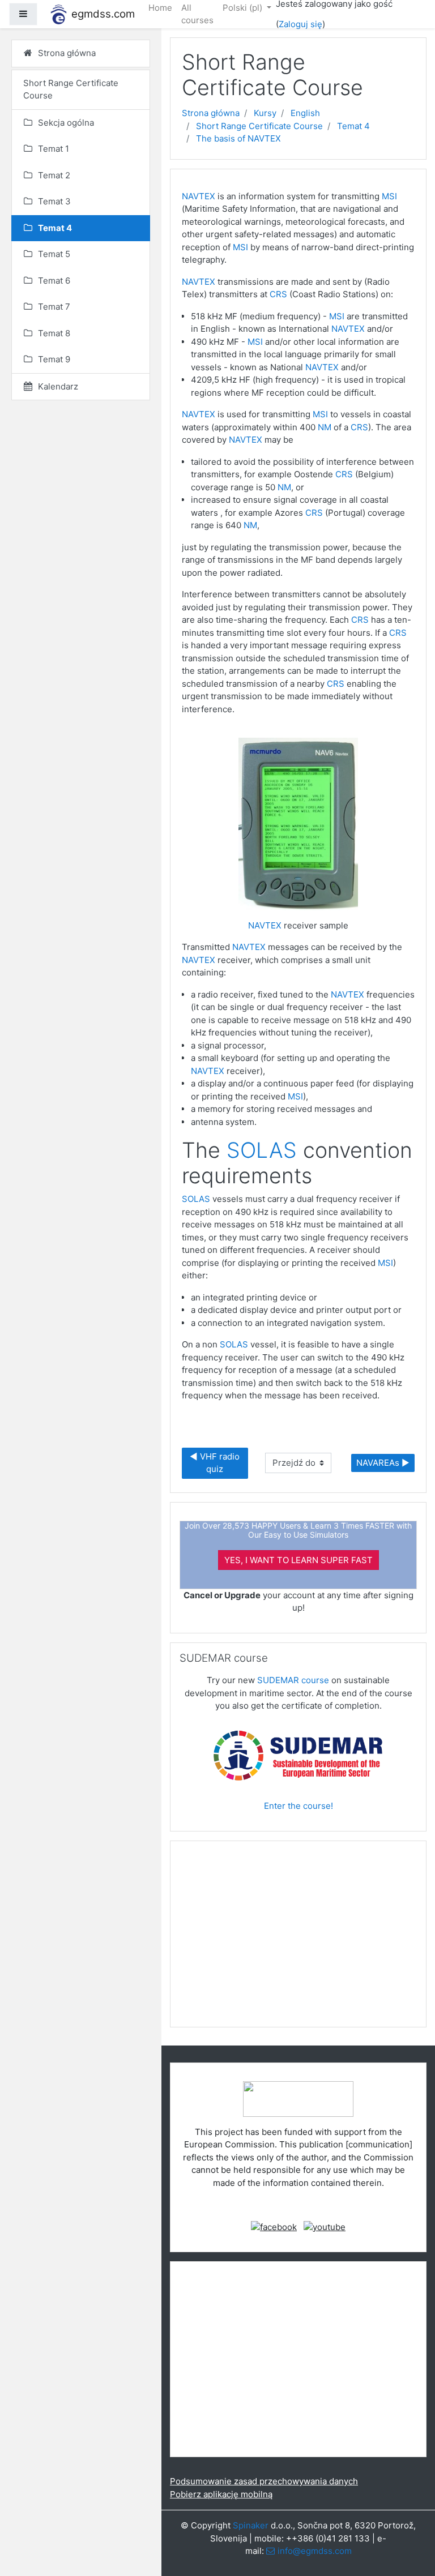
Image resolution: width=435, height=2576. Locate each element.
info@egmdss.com (315, 2551)
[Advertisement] (298, 1939)
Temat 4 (353, 126)
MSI (389, 196)
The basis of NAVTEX (238, 138)
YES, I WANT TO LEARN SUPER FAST (298, 1560)
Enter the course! (298, 1806)
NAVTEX (199, 196)
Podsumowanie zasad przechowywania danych (264, 2481)
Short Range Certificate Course (259, 126)
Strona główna (211, 113)
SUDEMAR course (293, 1680)
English (305, 113)
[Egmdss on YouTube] (325, 2226)
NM (325, 427)
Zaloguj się (300, 24)
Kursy (265, 113)
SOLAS (262, 1150)
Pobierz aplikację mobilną (221, 2494)
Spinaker (251, 2525)
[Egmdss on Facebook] (274, 2226)
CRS (278, 294)
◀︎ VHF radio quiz (216, 1463)
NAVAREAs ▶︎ (383, 1463)
